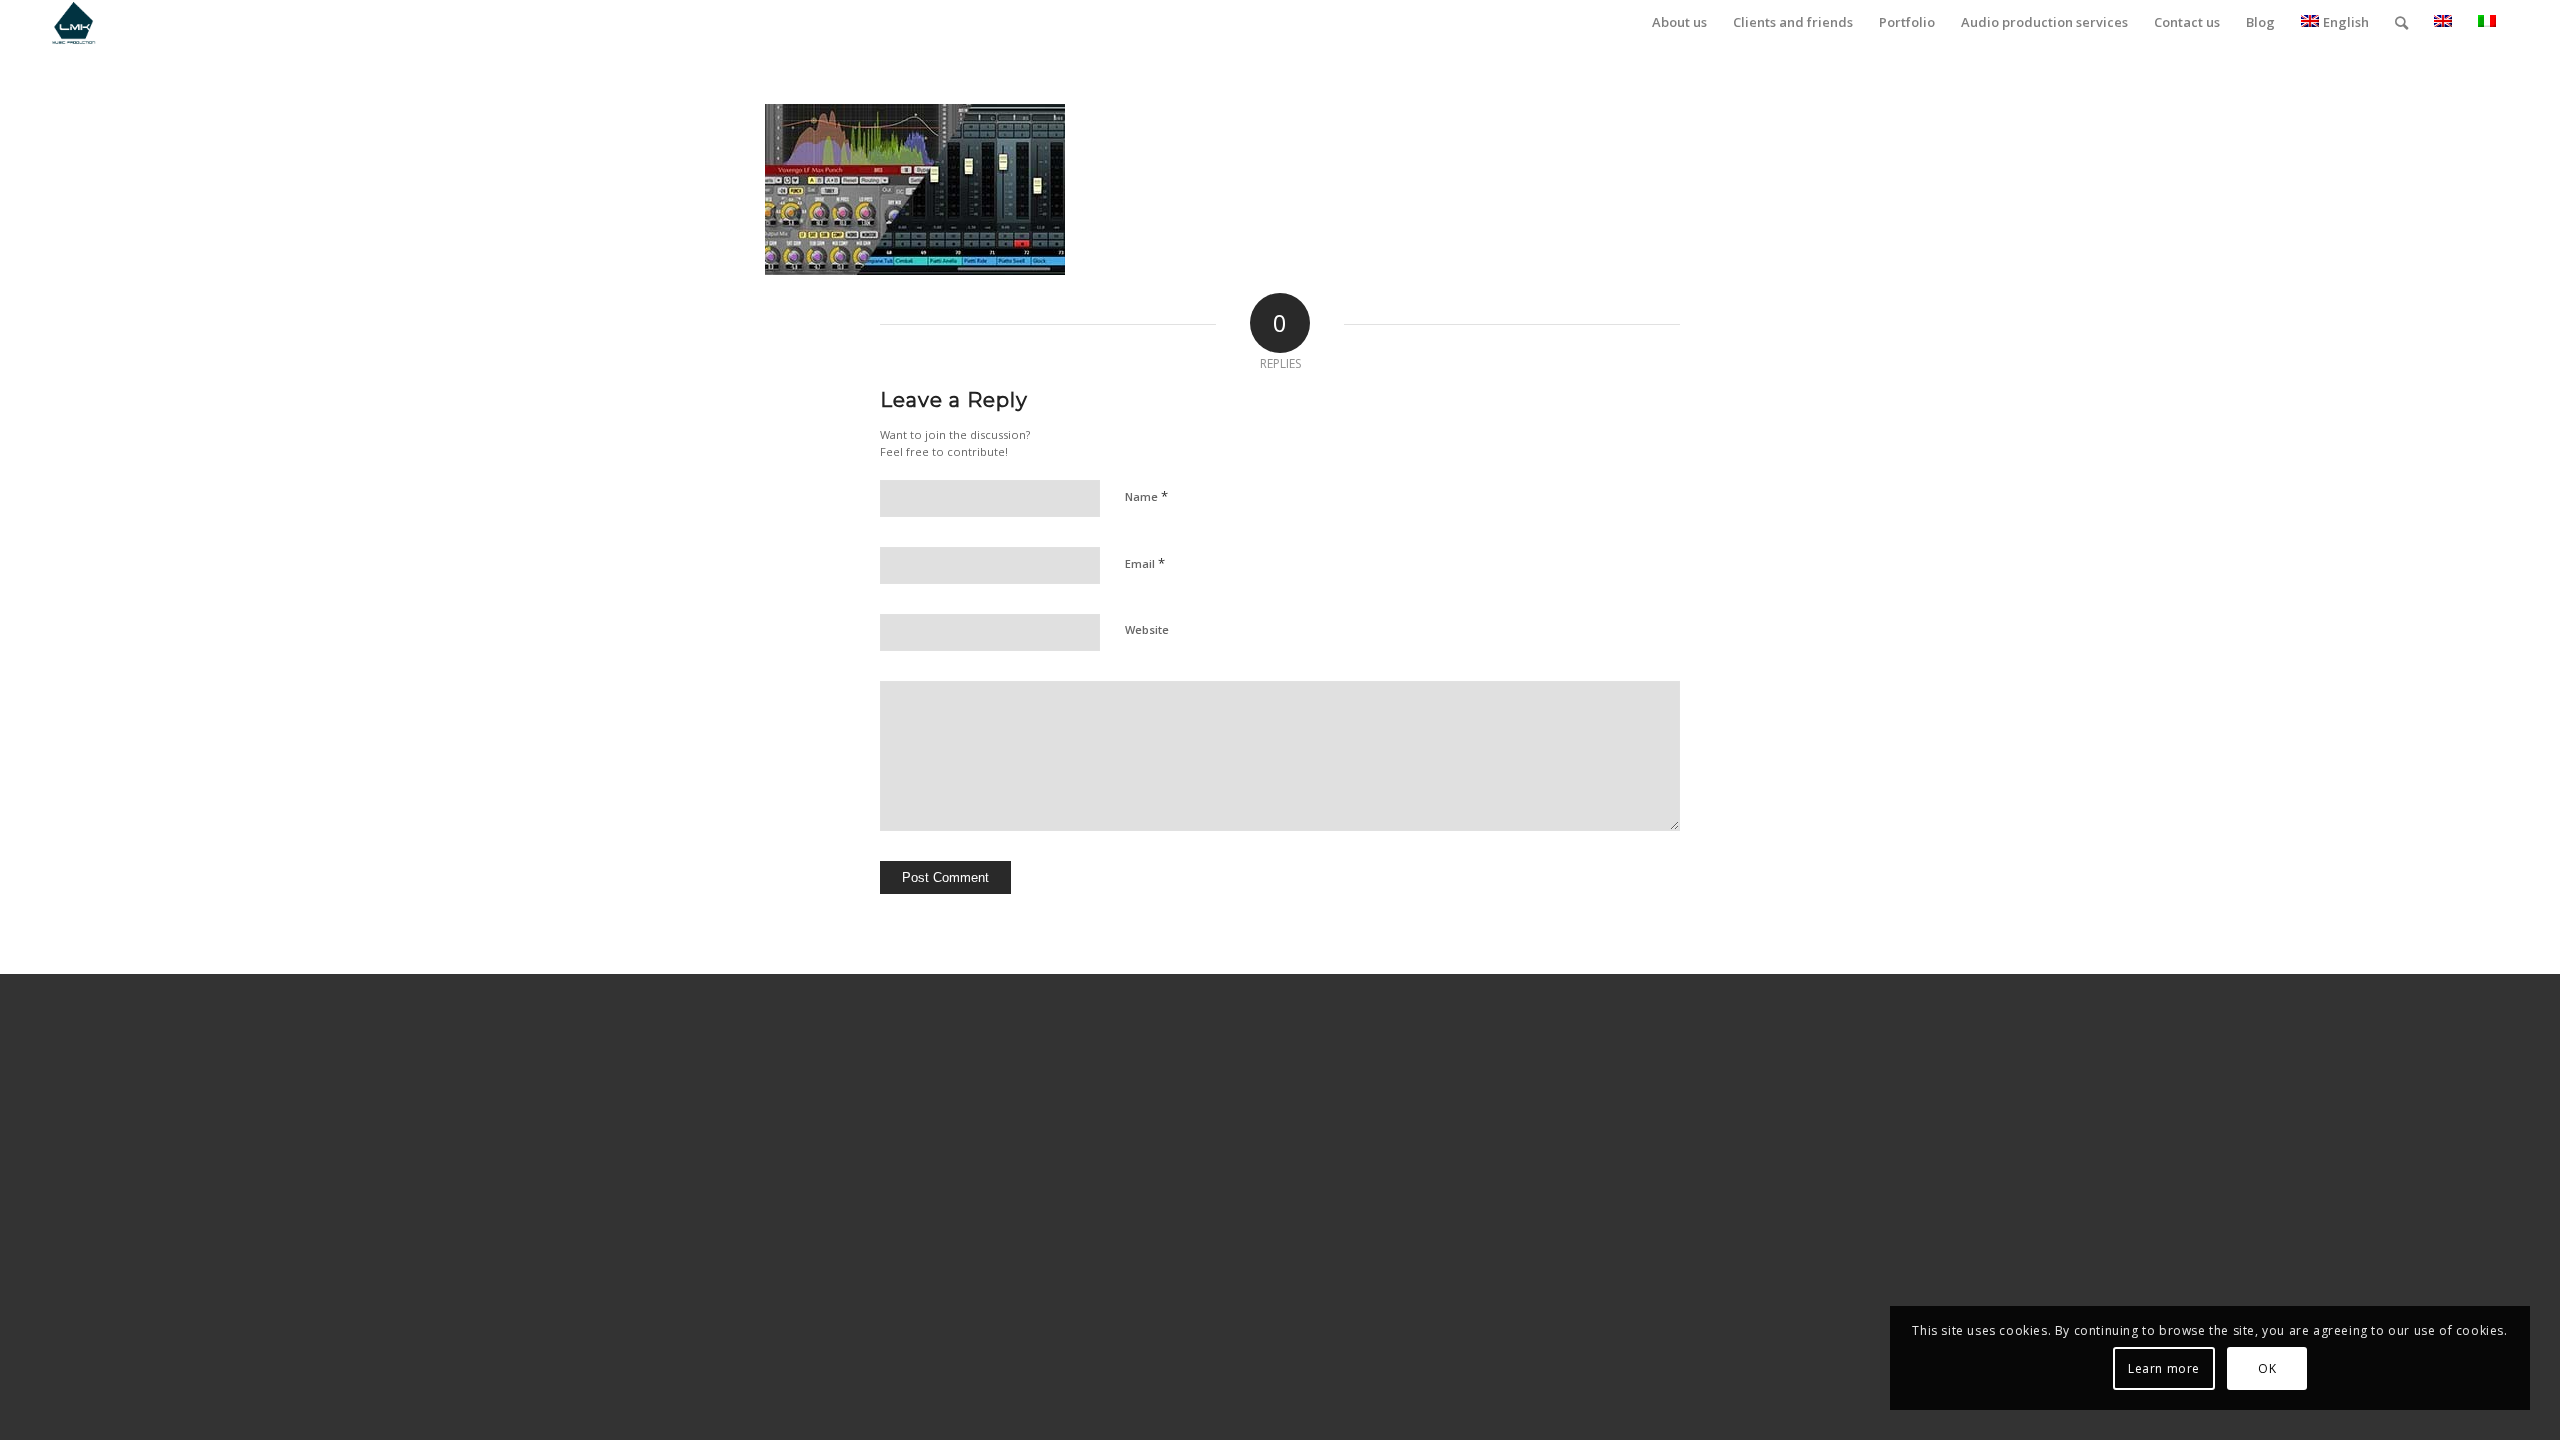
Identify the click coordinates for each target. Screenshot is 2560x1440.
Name (1146, 496)
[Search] (2401, 22)
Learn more (2164, 1368)
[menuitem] (1679, 22)
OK (2267, 1368)
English (2346, 22)
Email (1145, 563)
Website (1147, 629)
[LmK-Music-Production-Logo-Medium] (73, 22)
